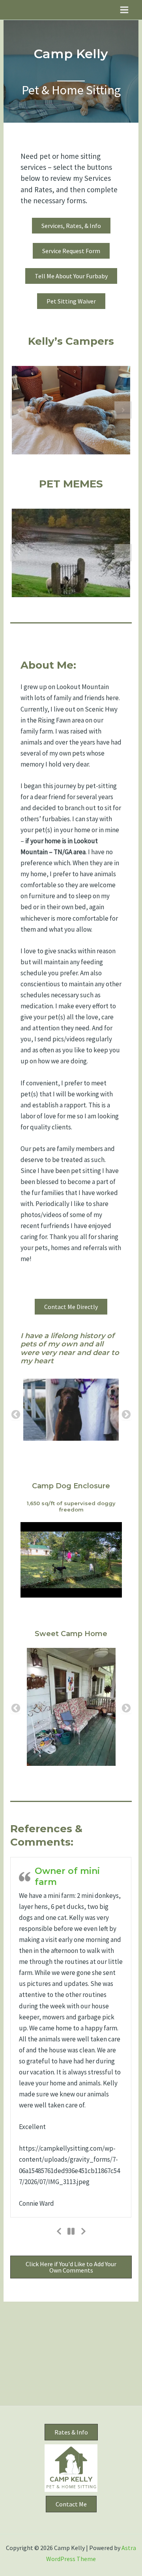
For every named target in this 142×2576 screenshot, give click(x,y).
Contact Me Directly (71, 1336)
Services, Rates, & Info (71, 226)
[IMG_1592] (71, 1467)
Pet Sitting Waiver (71, 301)
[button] (19, 410)
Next (126, 1467)
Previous (16, 1467)
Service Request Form (71, 251)
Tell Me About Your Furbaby (71, 276)
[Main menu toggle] (125, 10)
